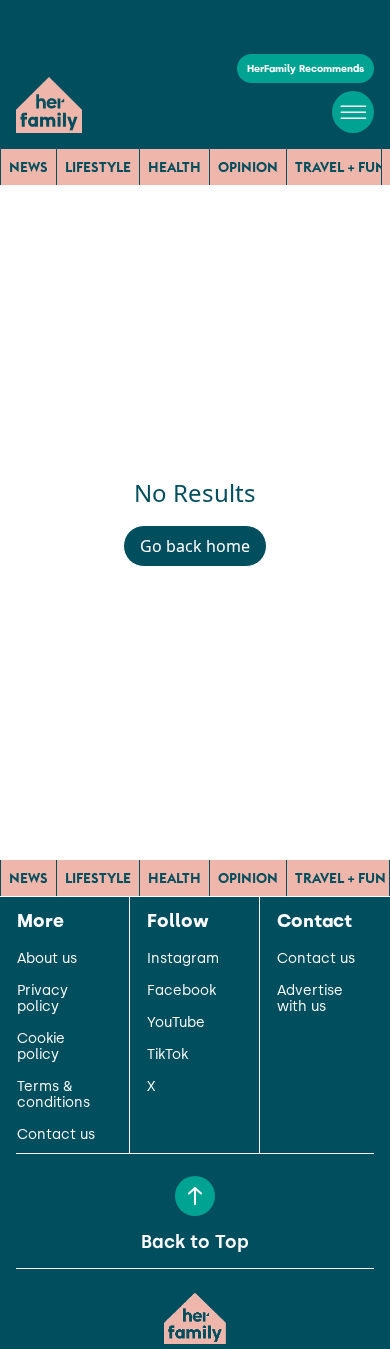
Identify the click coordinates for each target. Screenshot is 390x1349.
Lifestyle (98, 167)
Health (174, 167)
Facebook (181, 991)
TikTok (167, 1055)
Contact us (56, 1135)
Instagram (183, 959)
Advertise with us (310, 999)
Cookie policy (41, 1047)
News (28, 167)
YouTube (176, 1023)
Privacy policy (42, 999)
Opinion (248, 167)
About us (47, 959)
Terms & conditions (53, 1095)
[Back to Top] (195, 1196)
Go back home (195, 546)
